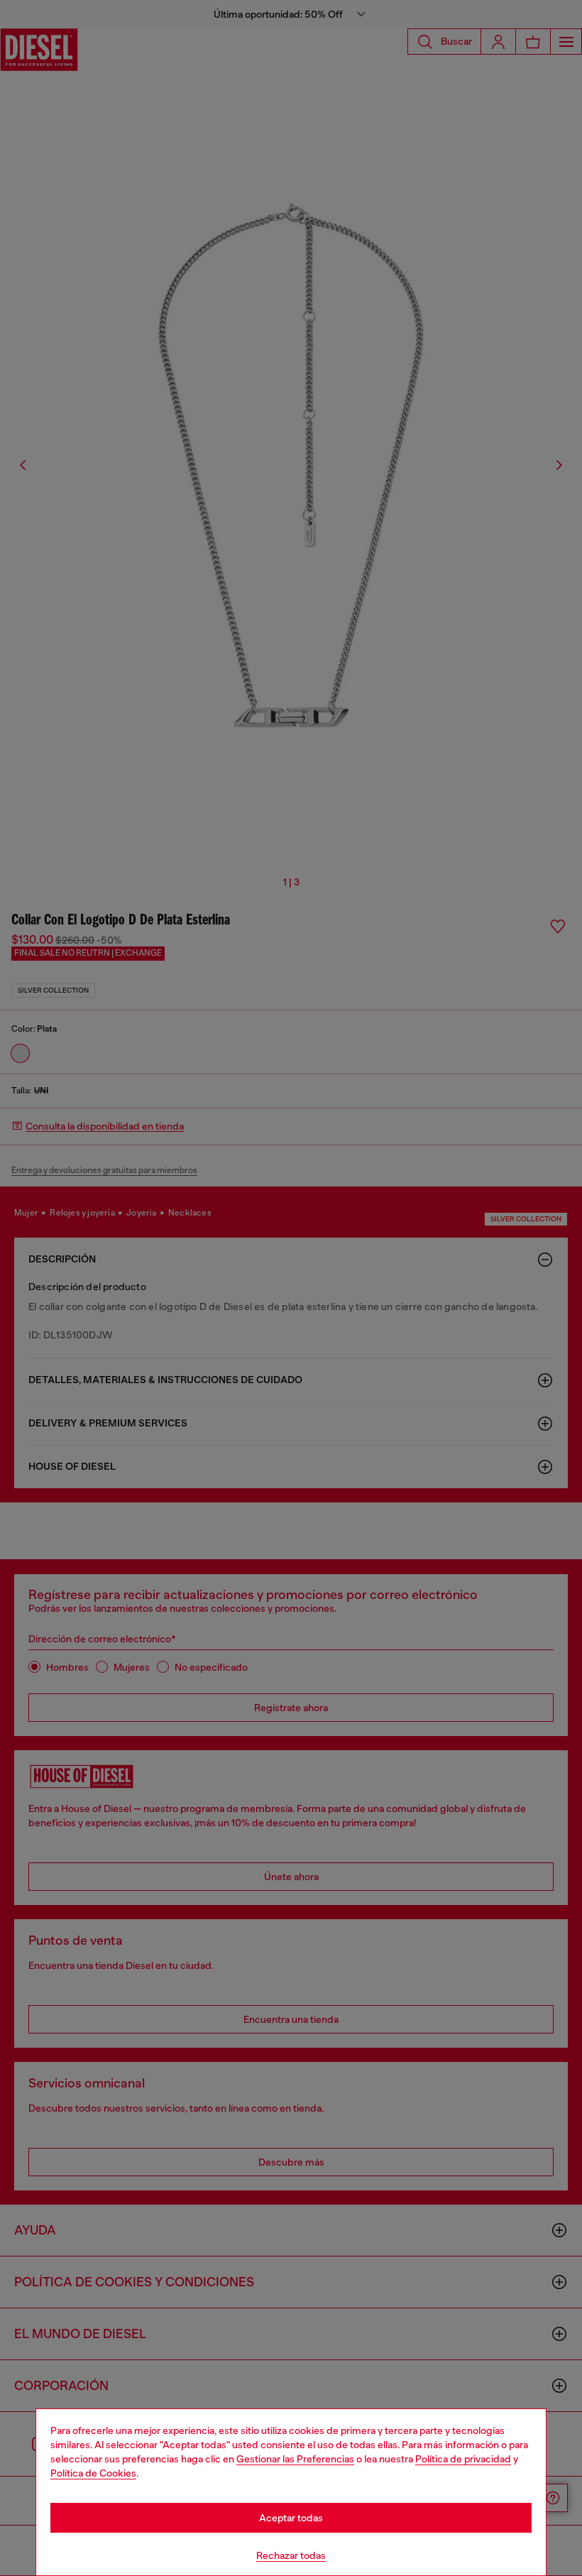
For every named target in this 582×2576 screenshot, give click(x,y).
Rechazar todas (291, 2555)
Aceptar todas (291, 2518)
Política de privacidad (463, 2459)
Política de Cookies (93, 2473)
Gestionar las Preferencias (295, 2459)
